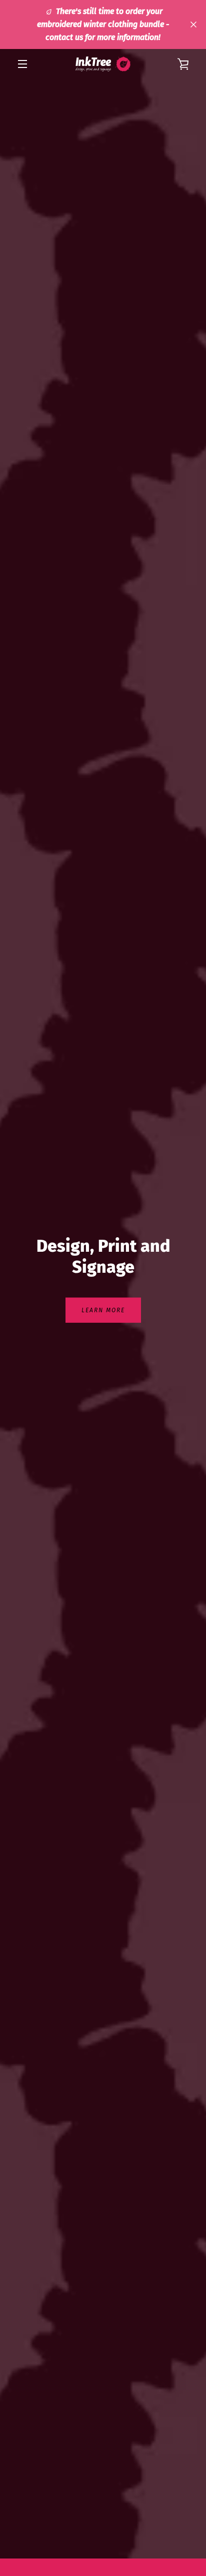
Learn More (103, 1310)
